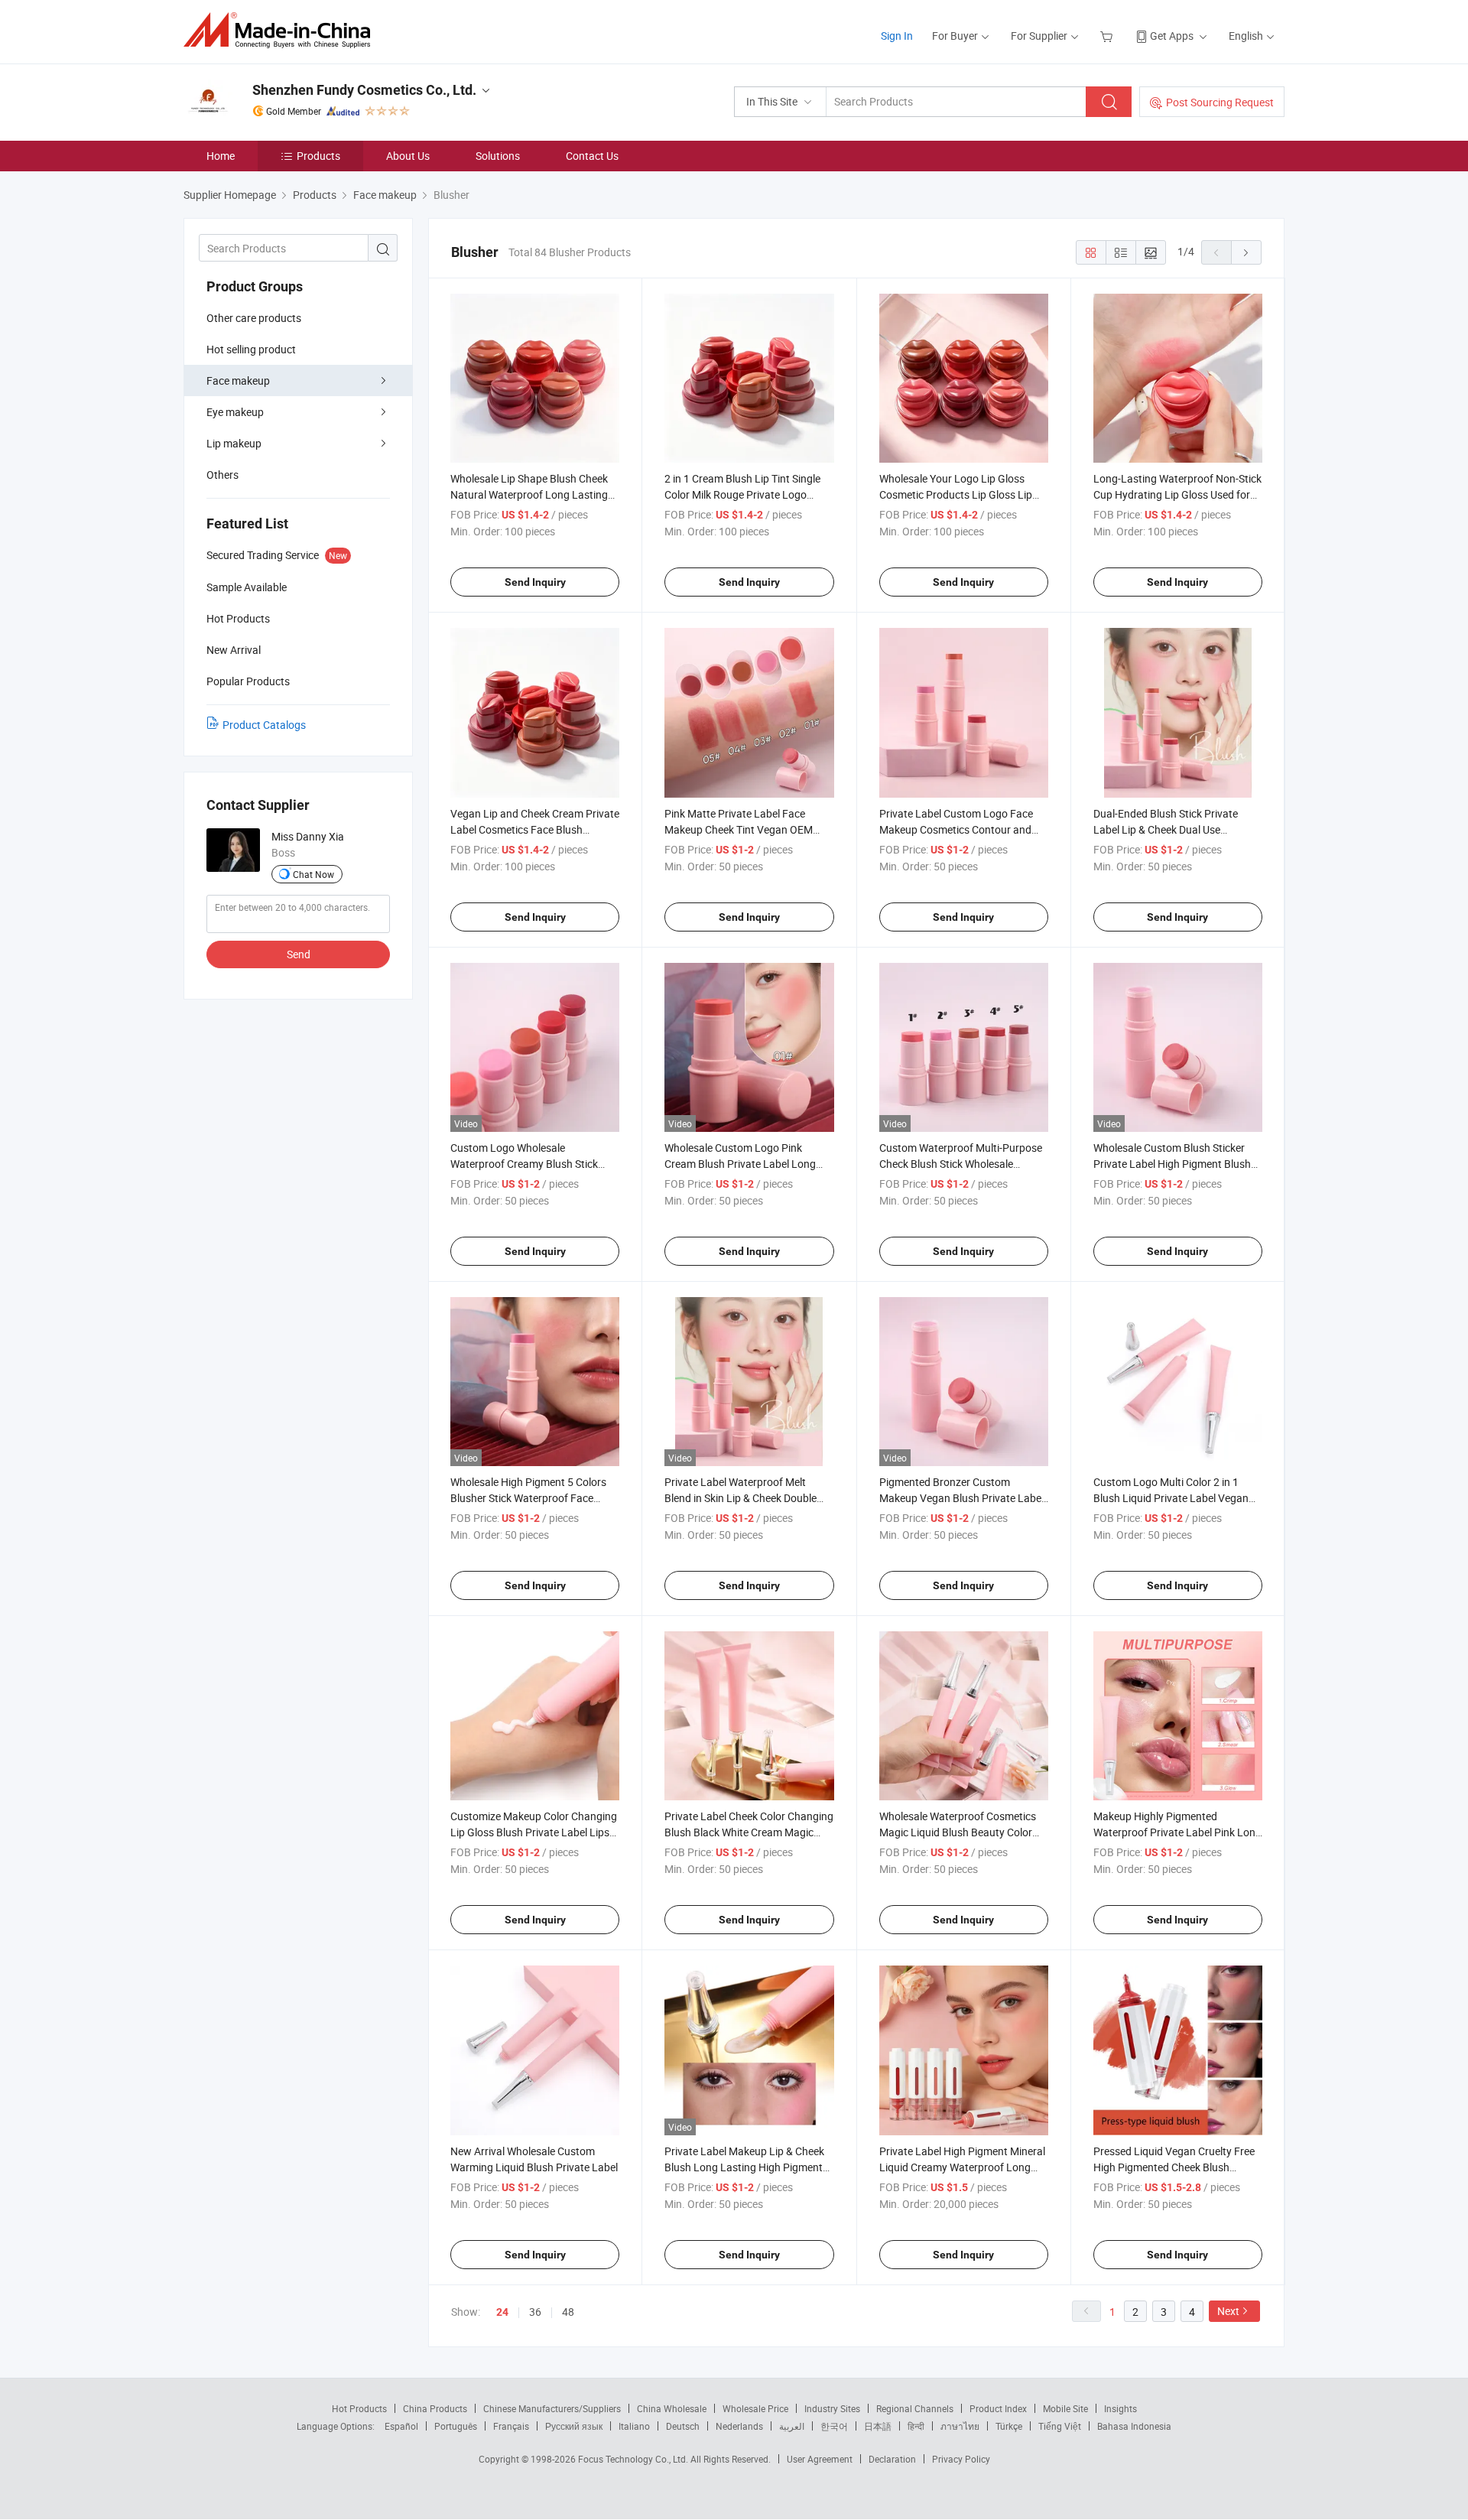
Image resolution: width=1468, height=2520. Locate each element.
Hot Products (359, 2408)
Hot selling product (251, 349)
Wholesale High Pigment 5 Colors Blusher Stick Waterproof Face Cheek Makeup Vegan (528, 1498)
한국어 (834, 2426)
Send (299, 954)
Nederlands (739, 2426)
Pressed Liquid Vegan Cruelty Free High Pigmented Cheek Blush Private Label (1174, 2167)
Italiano (634, 2426)
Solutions (498, 156)
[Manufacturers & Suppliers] (282, 30)
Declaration (892, 2459)
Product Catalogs (264, 725)
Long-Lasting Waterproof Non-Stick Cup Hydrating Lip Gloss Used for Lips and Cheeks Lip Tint (1177, 494)
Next (1228, 2311)
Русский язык (574, 2426)
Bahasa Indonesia (1134, 2426)
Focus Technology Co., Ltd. (634, 2459)
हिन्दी (916, 2426)
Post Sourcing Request (1220, 102)
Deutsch (683, 2426)
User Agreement (820, 2459)
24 (502, 2312)
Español (401, 2426)
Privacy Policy (961, 2459)
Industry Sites (832, 2408)
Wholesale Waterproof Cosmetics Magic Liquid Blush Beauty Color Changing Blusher (958, 1832)
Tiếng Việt (1060, 2426)
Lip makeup (234, 443)
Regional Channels (915, 2408)
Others (222, 475)
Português (456, 2426)
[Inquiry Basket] (1108, 36)
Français (511, 2426)
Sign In (897, 36)
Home (221, 156)
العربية (792, 2426)
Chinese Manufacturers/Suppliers (552, 2408)
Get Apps (1172, 36)
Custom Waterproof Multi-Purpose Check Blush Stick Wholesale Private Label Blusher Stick (961, 1164)
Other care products (254, 318)
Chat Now (313, 874)
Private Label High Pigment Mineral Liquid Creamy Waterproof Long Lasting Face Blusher (962, 2167)
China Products (435, 2408)
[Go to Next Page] (1246, 252)
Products (318, 156)
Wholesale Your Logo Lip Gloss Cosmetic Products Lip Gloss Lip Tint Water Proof (956, 494)
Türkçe (1009, 2426)
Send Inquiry (535, 582)
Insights (1120, 2408)
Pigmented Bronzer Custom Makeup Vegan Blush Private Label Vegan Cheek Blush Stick (961, 1498)
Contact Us (592, 156)
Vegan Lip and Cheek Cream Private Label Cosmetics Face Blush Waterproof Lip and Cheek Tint (535, 829)
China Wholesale (672, 2408)
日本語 (878, 2426)
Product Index (998, 2408)
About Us (408, 156)
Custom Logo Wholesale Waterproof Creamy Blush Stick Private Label (524, 1164)
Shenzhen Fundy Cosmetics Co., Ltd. (364, 90)
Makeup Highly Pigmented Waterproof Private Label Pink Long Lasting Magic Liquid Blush (1177, 1832)
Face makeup (238, 380)
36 (535, 2312)
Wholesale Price (755, 2408)
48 (568, 2312)
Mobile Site (1065, 2408)
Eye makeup (235, 412)
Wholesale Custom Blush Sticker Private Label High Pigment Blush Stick (1172, 1164)
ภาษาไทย (960, 2426)
